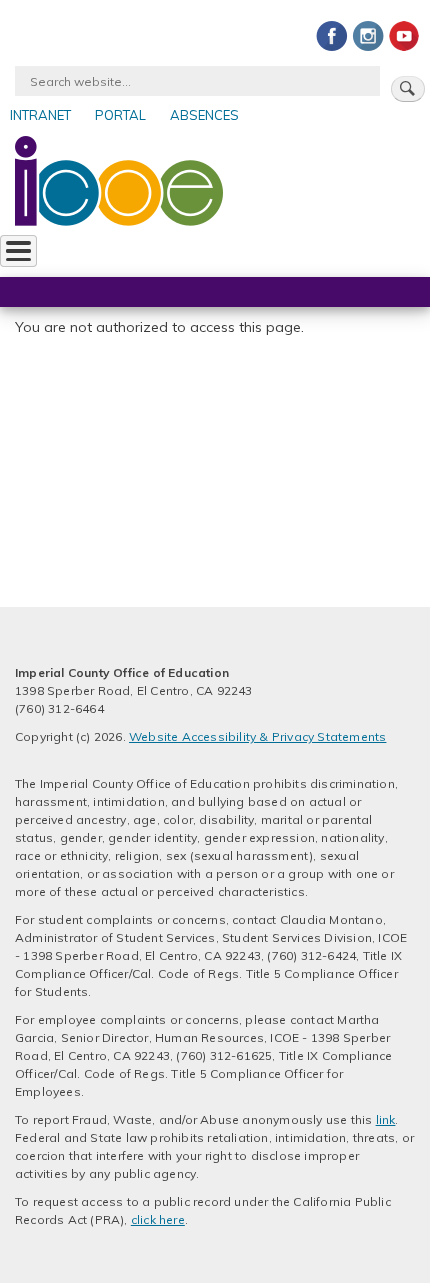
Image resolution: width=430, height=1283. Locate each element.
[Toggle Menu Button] (18, 251)
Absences (204, 115)
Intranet (40, 115)
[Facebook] (332, 35)
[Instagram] (368, 35)
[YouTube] (404, 35)
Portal (120, 115)
